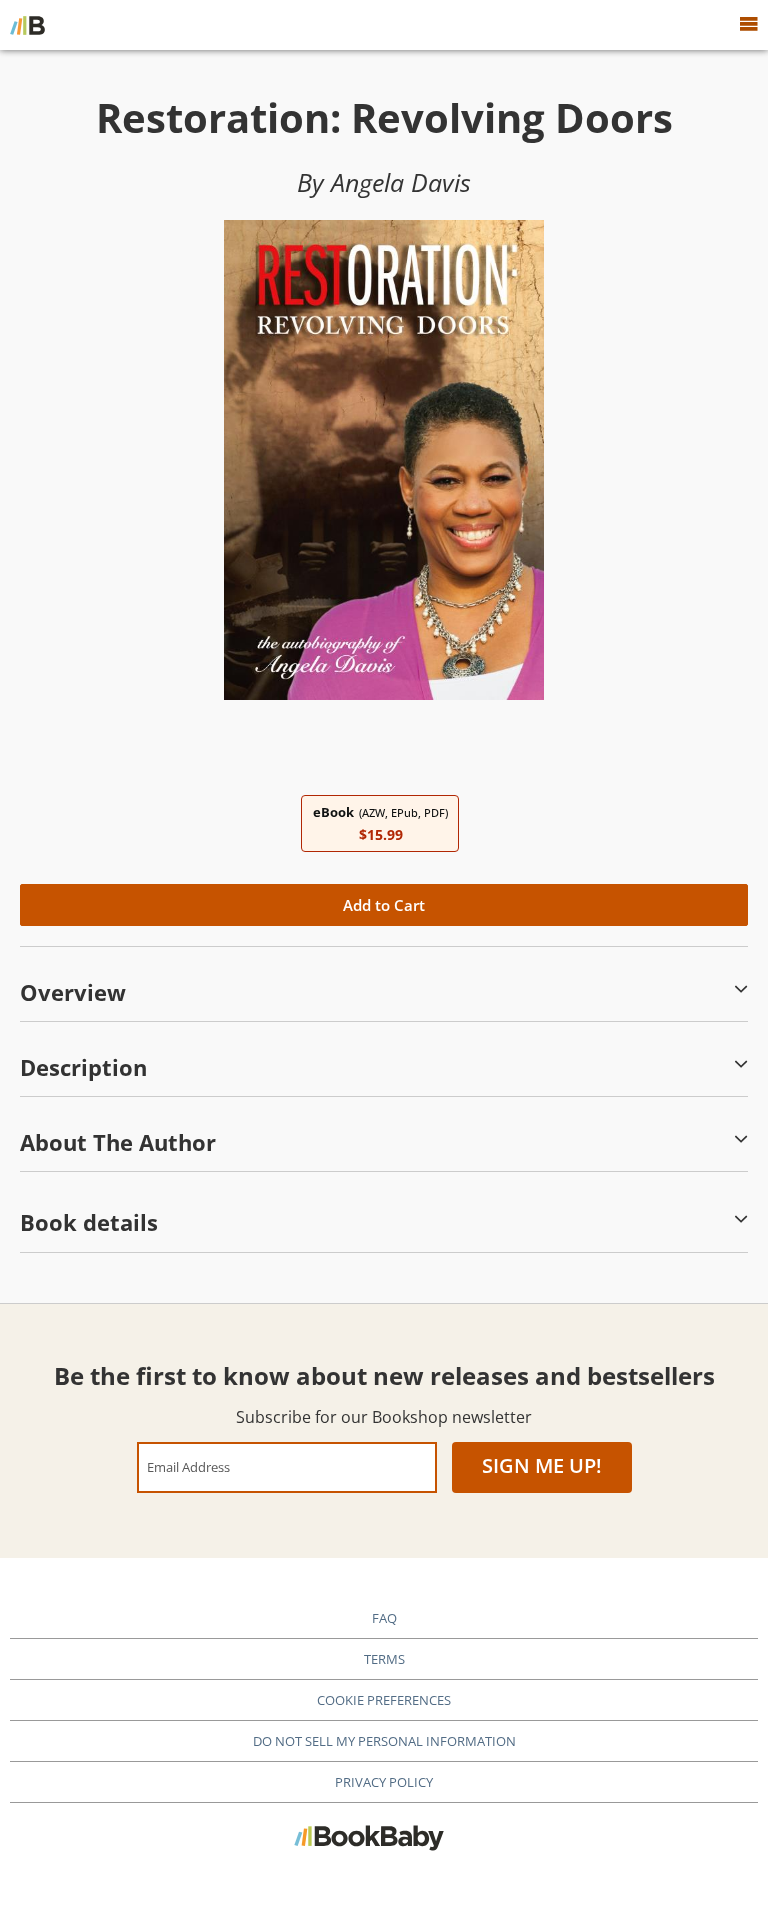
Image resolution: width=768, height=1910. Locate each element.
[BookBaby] (27, 25)
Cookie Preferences (384, 1700)
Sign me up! (542, 1465)
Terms (384, 1659)
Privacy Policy (384, 1782)
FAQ (384, 1618)
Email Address (188, 1466)
